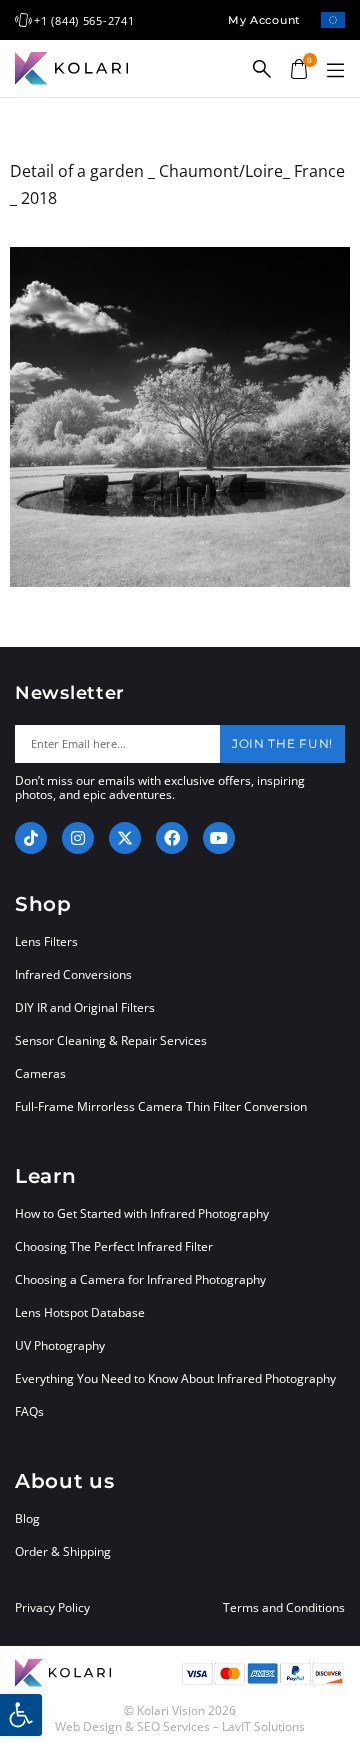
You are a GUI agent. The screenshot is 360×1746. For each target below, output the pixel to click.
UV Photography (60, 1345)
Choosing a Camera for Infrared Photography (140, 1279)
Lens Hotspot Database (80, 1312)
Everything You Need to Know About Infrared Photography (175, 1378)
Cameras (40, 1073)
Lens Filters (46, 941)
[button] (335, 71)
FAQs (29, 1411)
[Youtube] (219, 838)
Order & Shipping (63, 1551)
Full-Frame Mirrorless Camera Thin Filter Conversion (161, 1106)
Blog (27, 1518)
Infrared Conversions (73, 974)
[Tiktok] (31, 838)
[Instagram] (78, 838)
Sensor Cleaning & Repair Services (111, 1040)
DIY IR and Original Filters (85, 1007)
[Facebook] (172, 838)
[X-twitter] (125, 838)
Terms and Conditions (284, 1608)
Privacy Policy (52, 1608)
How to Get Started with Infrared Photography (142, 1213)
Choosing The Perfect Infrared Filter (114, 1246)
